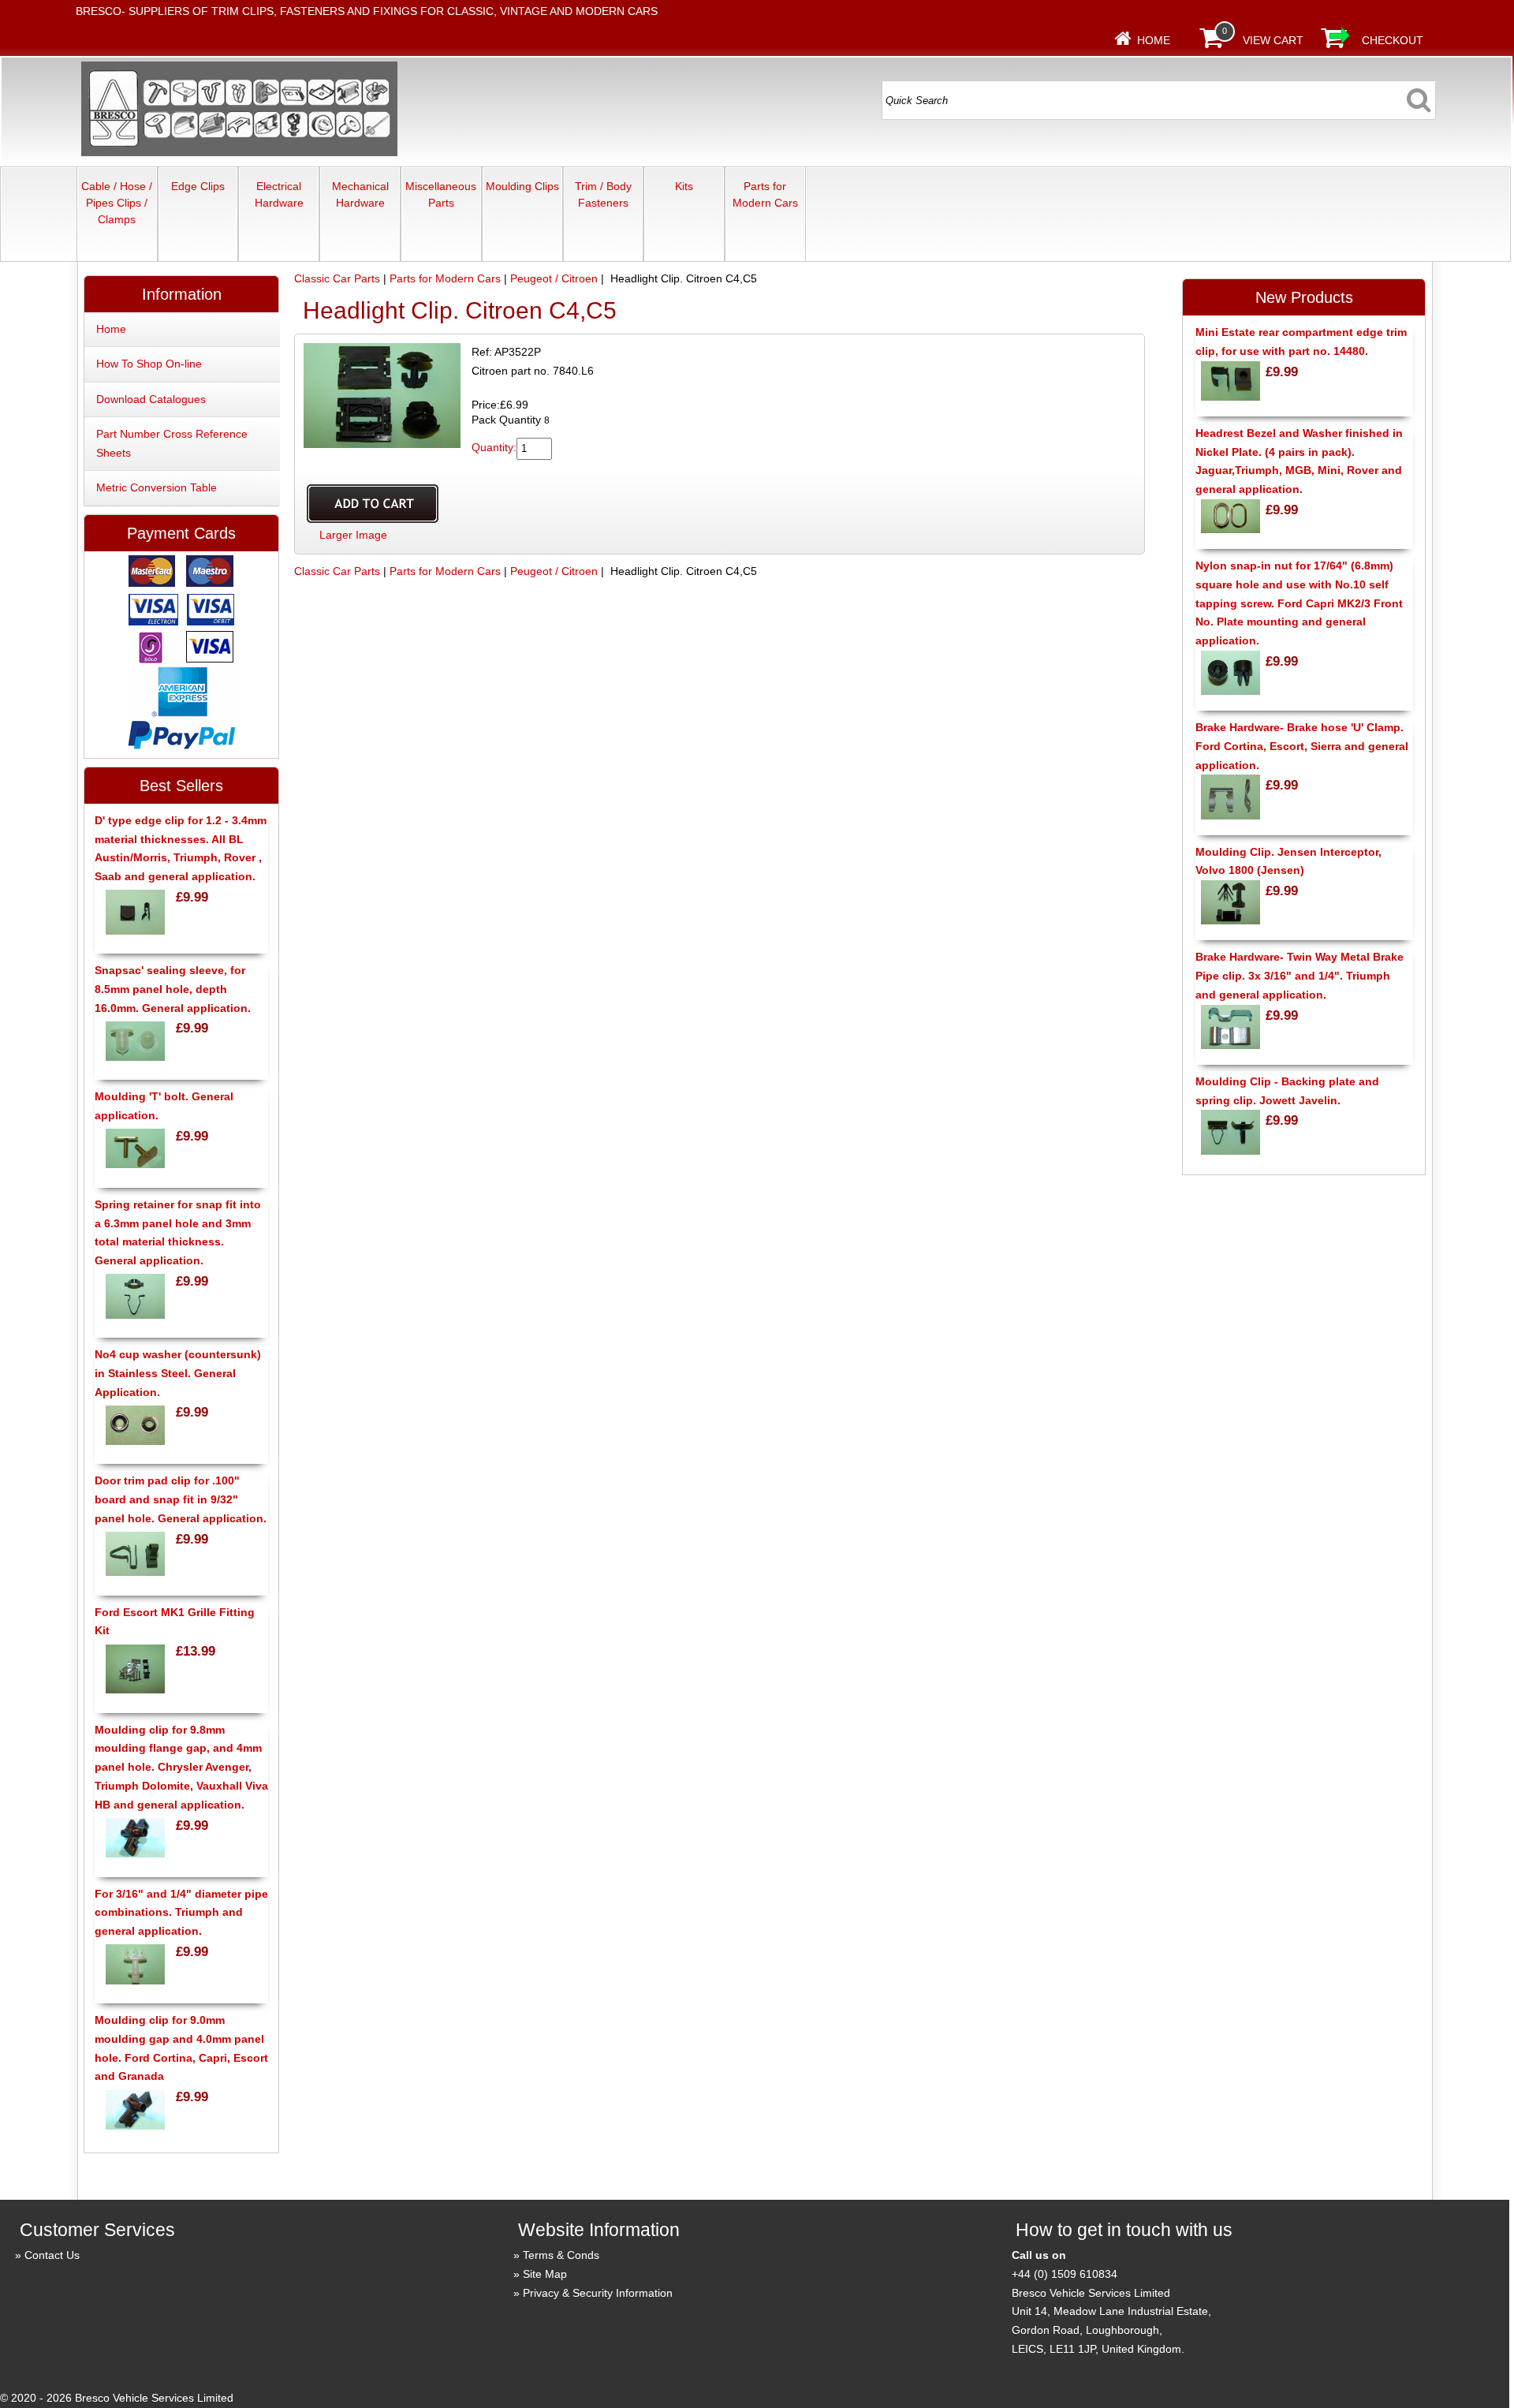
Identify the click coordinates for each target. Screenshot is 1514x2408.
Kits (684, 186)
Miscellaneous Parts (441, 194)
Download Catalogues (151, 399)
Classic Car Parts (337, 278)
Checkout (1393, 40)
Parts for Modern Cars (765, 194)
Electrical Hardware (279, 194)
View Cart (1273, 40)
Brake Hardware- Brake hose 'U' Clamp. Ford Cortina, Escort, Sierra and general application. (1302, 746)
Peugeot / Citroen (554, 278)
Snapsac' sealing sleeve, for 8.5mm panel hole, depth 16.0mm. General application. (173, 989)
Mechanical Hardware (360, 194)
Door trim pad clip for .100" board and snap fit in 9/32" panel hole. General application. (181, 1499)
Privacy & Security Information (598, 2293)
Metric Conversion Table (157, 487)
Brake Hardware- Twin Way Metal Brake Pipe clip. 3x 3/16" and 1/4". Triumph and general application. (1300, 976)
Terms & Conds (561, 2255)
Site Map (545, 2274)
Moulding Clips (522, 186)
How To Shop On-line (149, 364)
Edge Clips (198, 186)
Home (1154, 40)
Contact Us (52, 2255)
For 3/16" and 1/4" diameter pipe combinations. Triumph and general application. (181, 1913)
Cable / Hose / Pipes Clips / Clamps (117, 203)
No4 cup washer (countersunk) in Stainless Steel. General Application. (178, 1373)
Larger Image (353, 535)
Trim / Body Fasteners (603, 194)
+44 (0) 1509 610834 (1065, 2274)
